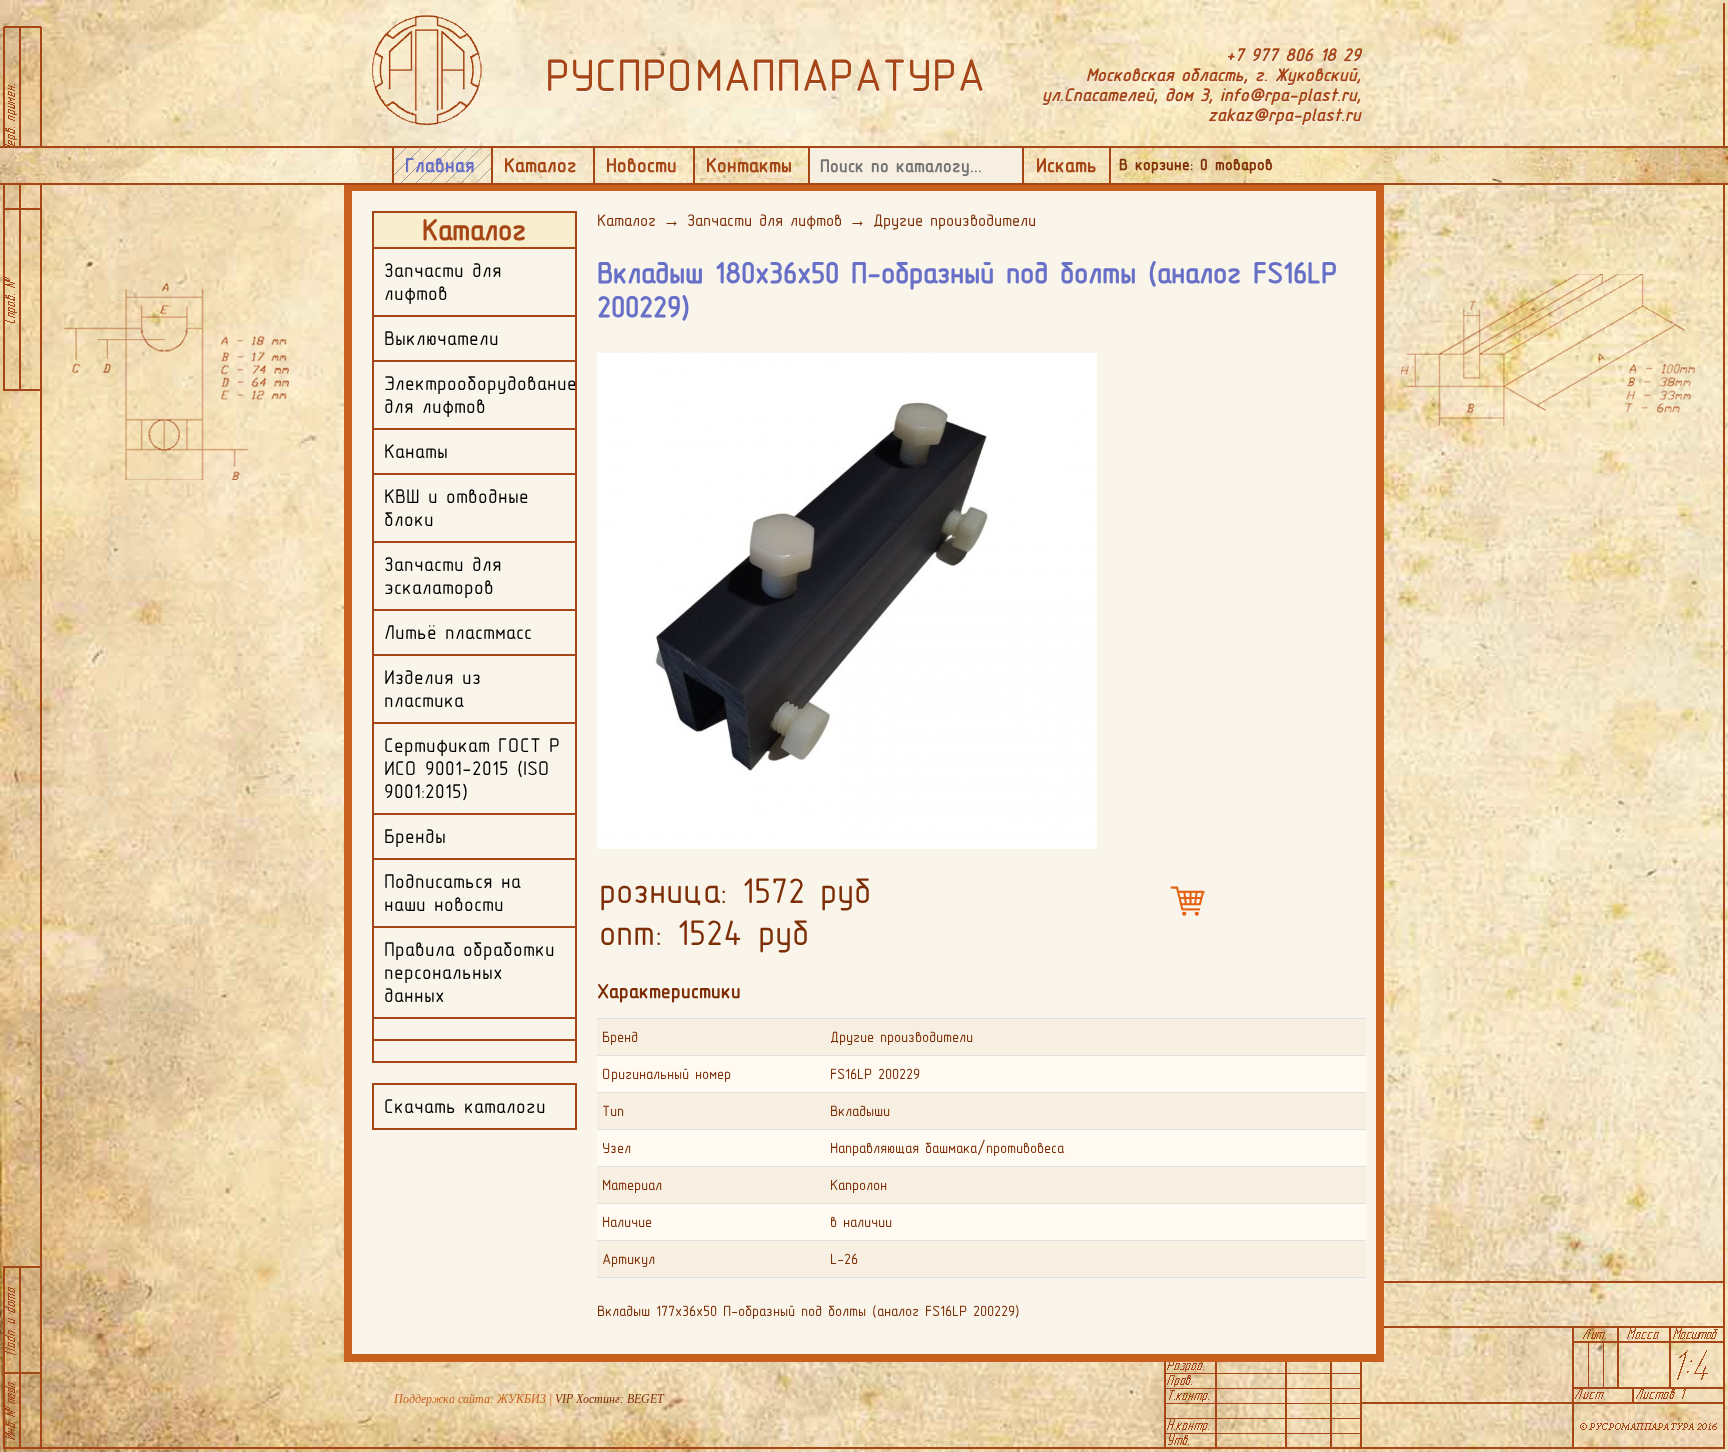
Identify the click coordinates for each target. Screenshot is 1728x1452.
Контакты (749, 165)
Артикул (628, 1259)
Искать (1066, 165)
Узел (616, 1148)
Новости (641, 165)
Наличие (627, 1222)
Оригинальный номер (666, 1074)
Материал (632, 1185)
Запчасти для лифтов (764, 220)
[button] (1079, 367)
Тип (613, 1111)
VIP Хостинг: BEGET (609, 1399)
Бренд (620, 1037)
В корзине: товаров (1196, 164)
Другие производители (954, 220)
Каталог (540, 165)
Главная (440, 165)
